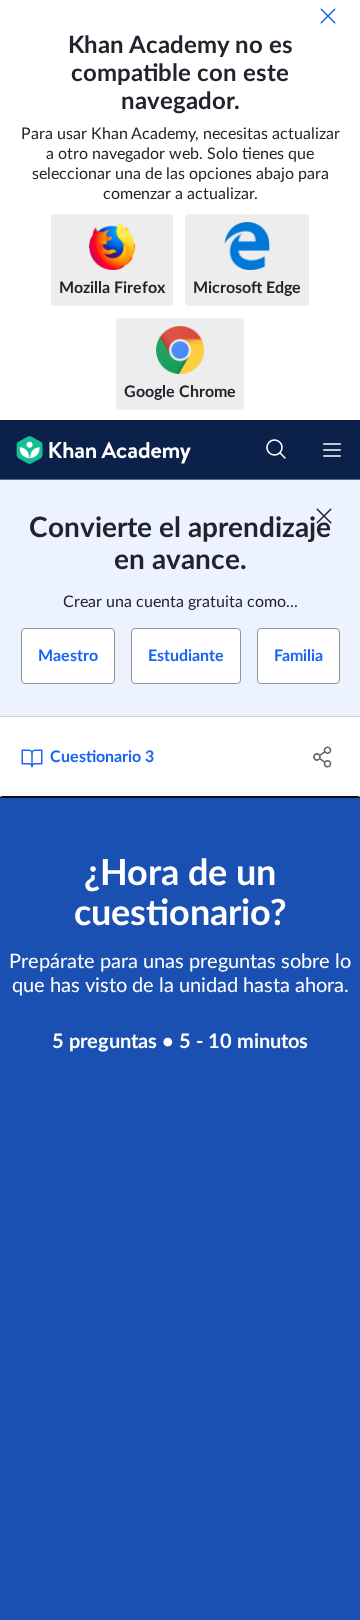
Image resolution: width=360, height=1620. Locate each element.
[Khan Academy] (95, 450)
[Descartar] (328, 16)
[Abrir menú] (332, 450)
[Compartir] (323, 757)
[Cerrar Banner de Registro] (324, 516)
